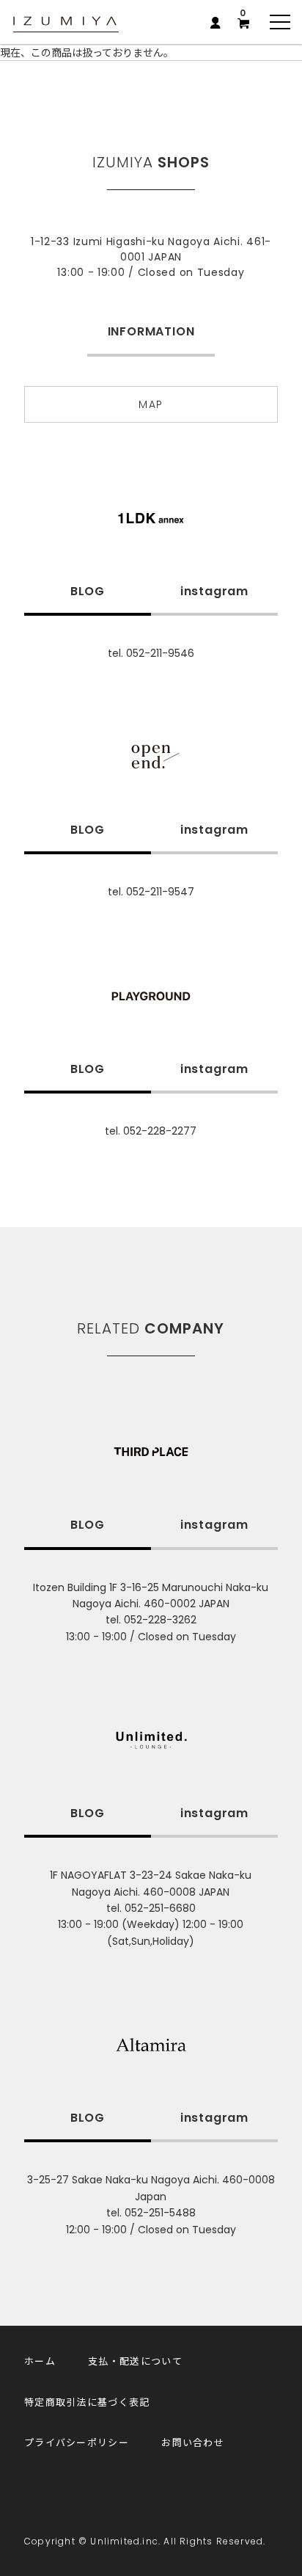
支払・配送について (135, 2361)
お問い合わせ (193, 2442)
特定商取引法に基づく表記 (87, 2402)
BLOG (88, 591)
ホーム (40, 2361)
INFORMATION (151, 331)
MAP (151, 404)
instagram (214, 591)
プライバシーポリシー (77, 2442)
